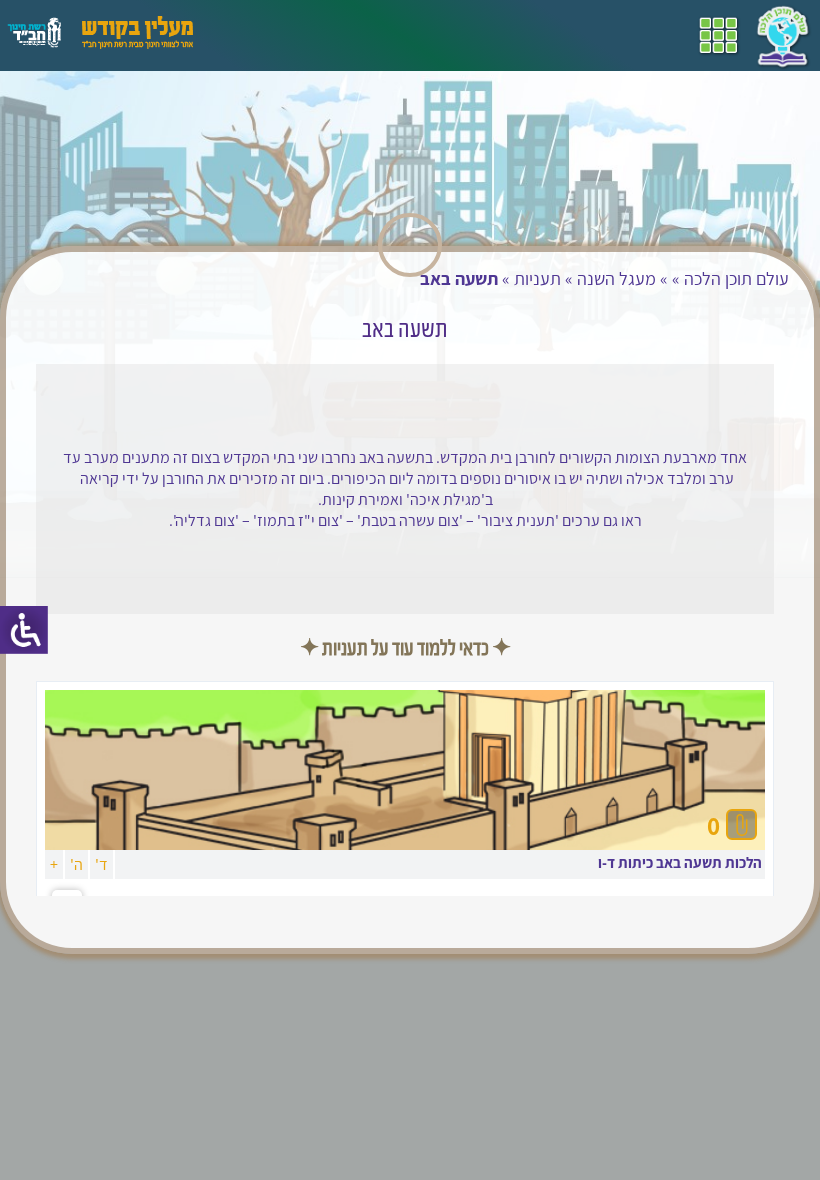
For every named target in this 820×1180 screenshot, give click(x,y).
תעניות (537, 278)
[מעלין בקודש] (137, 43)
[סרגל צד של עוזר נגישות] (24, 630)
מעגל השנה (616, 278)
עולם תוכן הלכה (736, 278)
